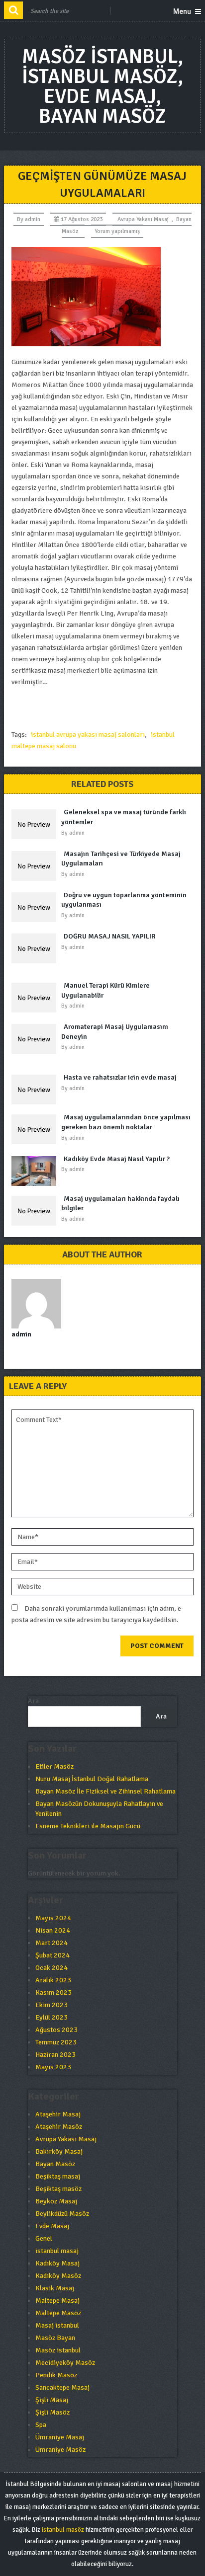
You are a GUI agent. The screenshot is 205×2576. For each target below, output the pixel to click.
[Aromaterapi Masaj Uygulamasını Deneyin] (36, 1039)
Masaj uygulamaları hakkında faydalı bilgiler (120, 1204)
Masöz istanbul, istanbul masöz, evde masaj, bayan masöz (102, 86)
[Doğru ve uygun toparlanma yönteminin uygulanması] (36, 907)
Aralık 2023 (53, 1980)
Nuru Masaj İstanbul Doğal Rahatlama (92, 1779)
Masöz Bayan (55, 2338)
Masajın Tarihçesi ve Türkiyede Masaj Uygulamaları (121, 859)
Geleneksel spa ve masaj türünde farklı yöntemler (124, 817)
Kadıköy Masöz (58, 2276)
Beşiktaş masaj (58, 2176)
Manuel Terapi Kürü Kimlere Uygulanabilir (105, 990)
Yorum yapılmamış (117, 231)
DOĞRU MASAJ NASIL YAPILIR (110, 936)
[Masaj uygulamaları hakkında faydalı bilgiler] (36, 1211)
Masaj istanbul (57, 2325)
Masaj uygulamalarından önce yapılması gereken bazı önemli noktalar (126, 1122)
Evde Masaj (52, 2226)
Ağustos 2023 (56, 2030)
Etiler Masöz (54, 1766)
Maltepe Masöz (58, 2313)
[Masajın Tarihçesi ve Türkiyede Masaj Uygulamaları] (36, 866)
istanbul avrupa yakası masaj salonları (88, 735)
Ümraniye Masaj (60, 2437)
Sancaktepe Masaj (62, 2387)
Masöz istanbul (58, 2350)
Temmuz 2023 (56, 2042)
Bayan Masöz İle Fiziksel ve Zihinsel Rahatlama (105, 1791)
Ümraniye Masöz (60, 2450)
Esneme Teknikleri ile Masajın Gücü (88, 1826)
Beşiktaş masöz (58, 2189)
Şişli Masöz (52, 2412)
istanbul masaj (57, 2251)
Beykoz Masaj (56, 2201)
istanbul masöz (63, 2530)
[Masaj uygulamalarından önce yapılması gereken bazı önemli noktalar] (36, 1129)
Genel (44, 2238)
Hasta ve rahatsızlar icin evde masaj (120, 1077)
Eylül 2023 (51, 2017)
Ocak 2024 (51, 1968)
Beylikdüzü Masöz (62, 2214)
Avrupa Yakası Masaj (143, 219)
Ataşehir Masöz (59, 2127)
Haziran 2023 (55, 2055)
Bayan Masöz (55, 2164)
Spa (41, 2425)
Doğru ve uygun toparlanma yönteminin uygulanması (124, 900)
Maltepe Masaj (57, 2301)
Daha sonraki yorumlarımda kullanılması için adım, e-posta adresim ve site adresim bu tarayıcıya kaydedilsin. (98, 1614)
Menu (182, 11)
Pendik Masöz (56, 2375)
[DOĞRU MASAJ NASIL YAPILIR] (36, 948)
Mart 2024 (51, 1943)
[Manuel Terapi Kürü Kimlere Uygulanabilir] (36, 998)
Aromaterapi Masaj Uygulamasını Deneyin (115, 1032)
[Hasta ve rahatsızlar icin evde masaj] (36, 1090)
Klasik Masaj (55, 2288)
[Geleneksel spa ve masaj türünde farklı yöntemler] (36, 824)
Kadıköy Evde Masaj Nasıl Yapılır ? (117, 1159)
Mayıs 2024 (53, 1918)
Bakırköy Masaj (59, 2151)
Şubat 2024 (52, 1955)
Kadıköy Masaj (57, 2263)
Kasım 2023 (53, 1992)
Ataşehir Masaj (58, 2114)
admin (33, 219)
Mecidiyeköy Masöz (65, 2363)
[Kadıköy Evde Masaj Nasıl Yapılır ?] (36, 1171)
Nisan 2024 (53, 1930)
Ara (33, 1701)
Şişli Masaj (52, 2400)
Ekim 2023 (51, 2005)
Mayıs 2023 (53, 2067)
